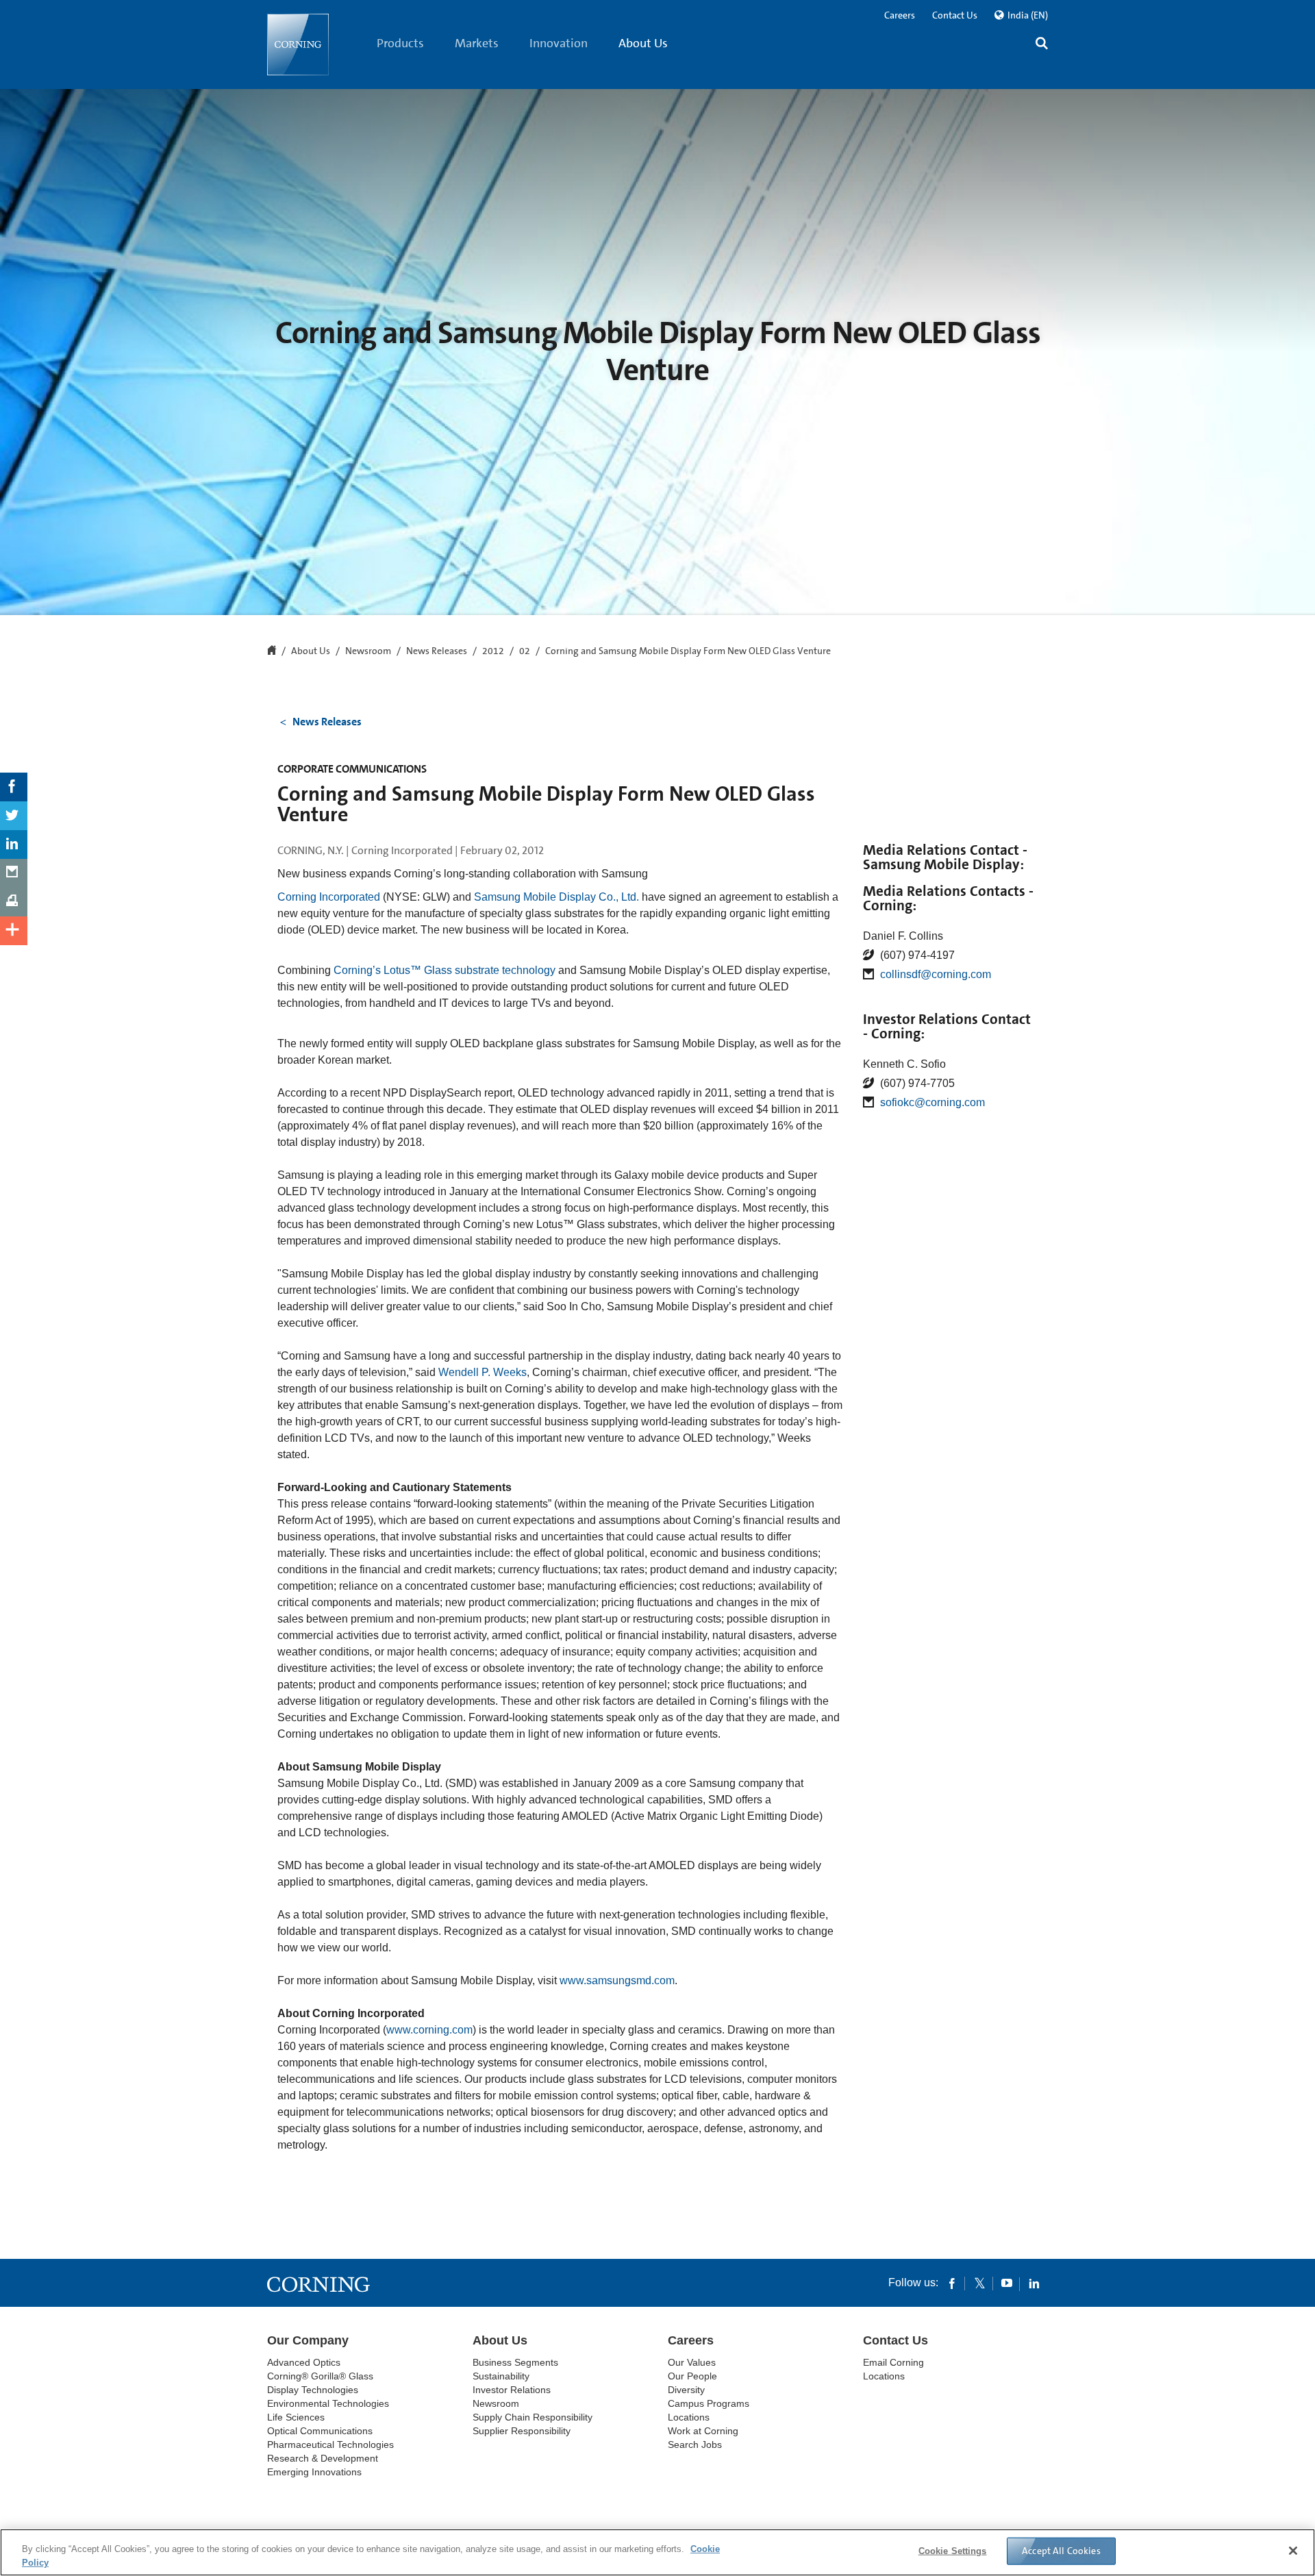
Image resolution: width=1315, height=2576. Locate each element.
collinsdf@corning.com (936, 974)
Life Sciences (296, 2417)
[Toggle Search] (1042, 45)
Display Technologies (313, 2390)
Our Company (308, 2340)
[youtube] (1007, 2283)
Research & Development (323, 2458)
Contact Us (955, 15)
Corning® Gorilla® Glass (320, 2376)
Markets (477, 43)
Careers (900, 15)
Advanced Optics (304, 2362)
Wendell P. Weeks (483, 1372)
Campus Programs (709, 2403)
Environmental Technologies (328, 2403)
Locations (689, 2417)
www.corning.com (429, 2030)
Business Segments (515, 2362)
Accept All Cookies (1061, 2551)
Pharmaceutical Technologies (330, 2444)
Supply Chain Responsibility (533, 2417)
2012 (493, 651)
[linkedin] (1034, 2283)
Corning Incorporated (329, 897)
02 (525, 651)
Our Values (692, 2362)
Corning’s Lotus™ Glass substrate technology (444, 970)
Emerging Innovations (314, 2472)
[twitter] (979, 2283)
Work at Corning (703, 2431)
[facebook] (952, 2283)
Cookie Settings (953, 2551)
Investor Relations (512, 2390)
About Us (643, 43)
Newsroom (368, 651)
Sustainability (501, 2376)
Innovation (559, 43)
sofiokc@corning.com (932, 1102)
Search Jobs (695, 2444)
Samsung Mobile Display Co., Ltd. (556, 897)
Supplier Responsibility (522, 2431)
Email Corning (893, 2362)
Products (400, 43)
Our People (692, 2376)
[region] (657, 2552)
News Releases (437, 651)
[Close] (1293, 2551)
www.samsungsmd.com (617, 1980)
